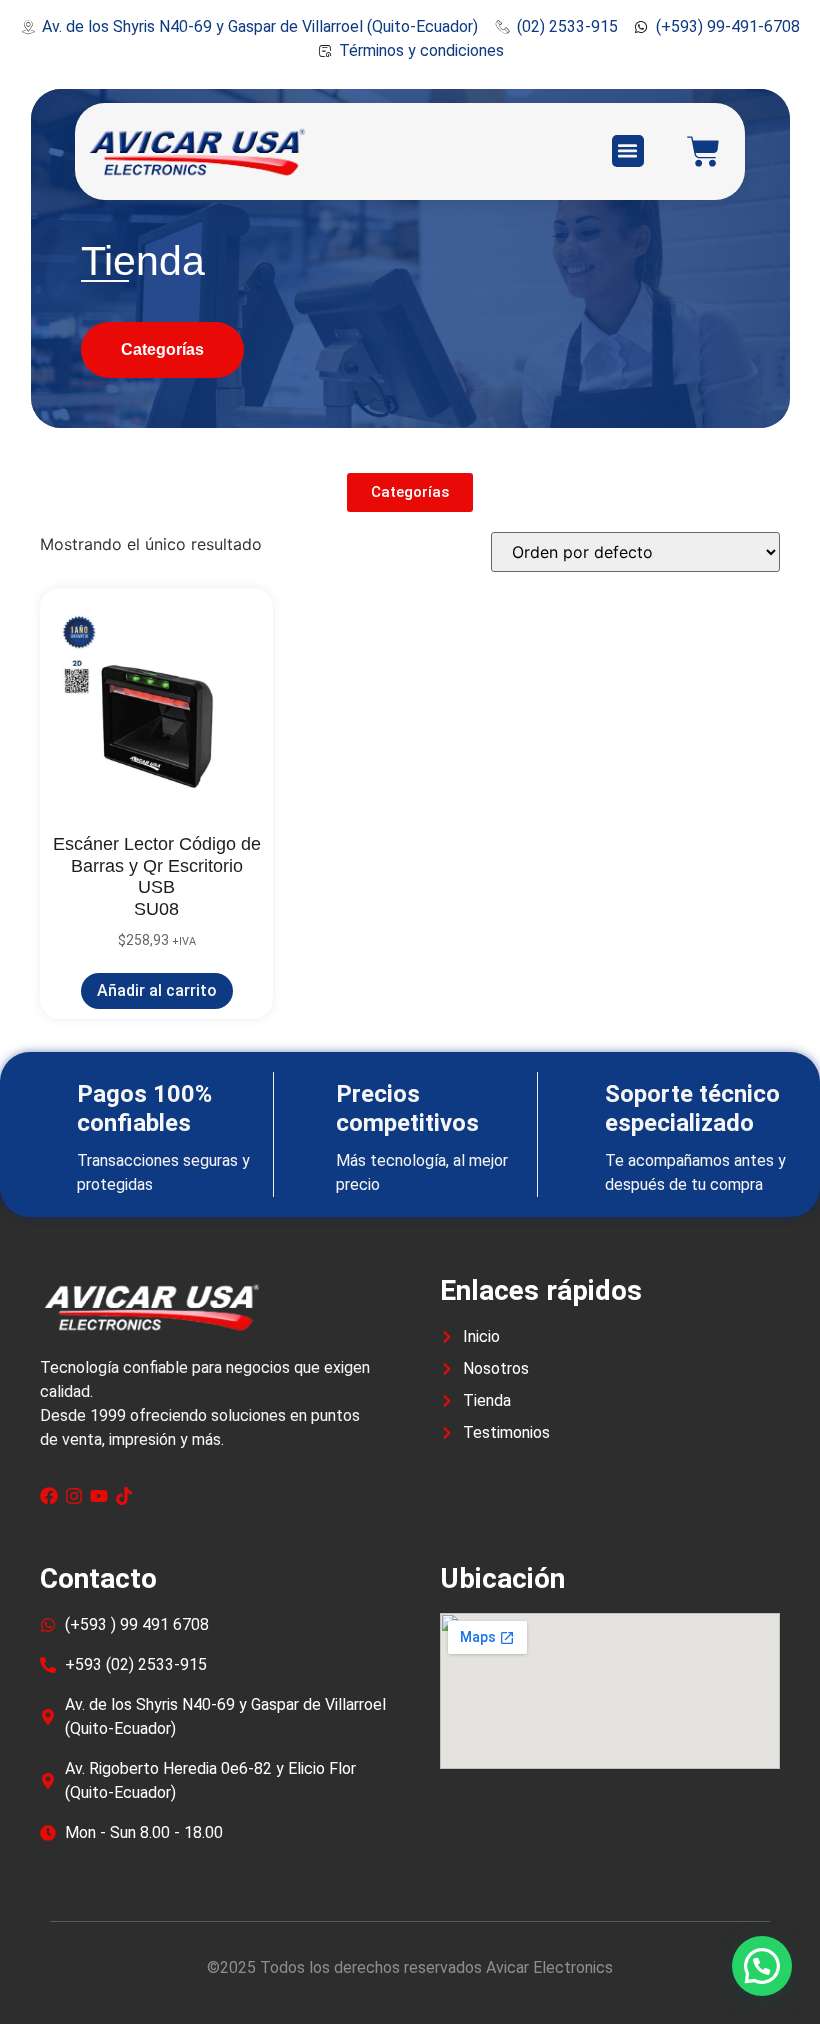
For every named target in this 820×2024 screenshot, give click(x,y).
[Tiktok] (124, 1496)
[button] (628, 151)
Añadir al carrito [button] (157, 990)
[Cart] (703, 151)
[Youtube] (99, 1496)
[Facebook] (49, 1496)
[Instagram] (74, 1496)
